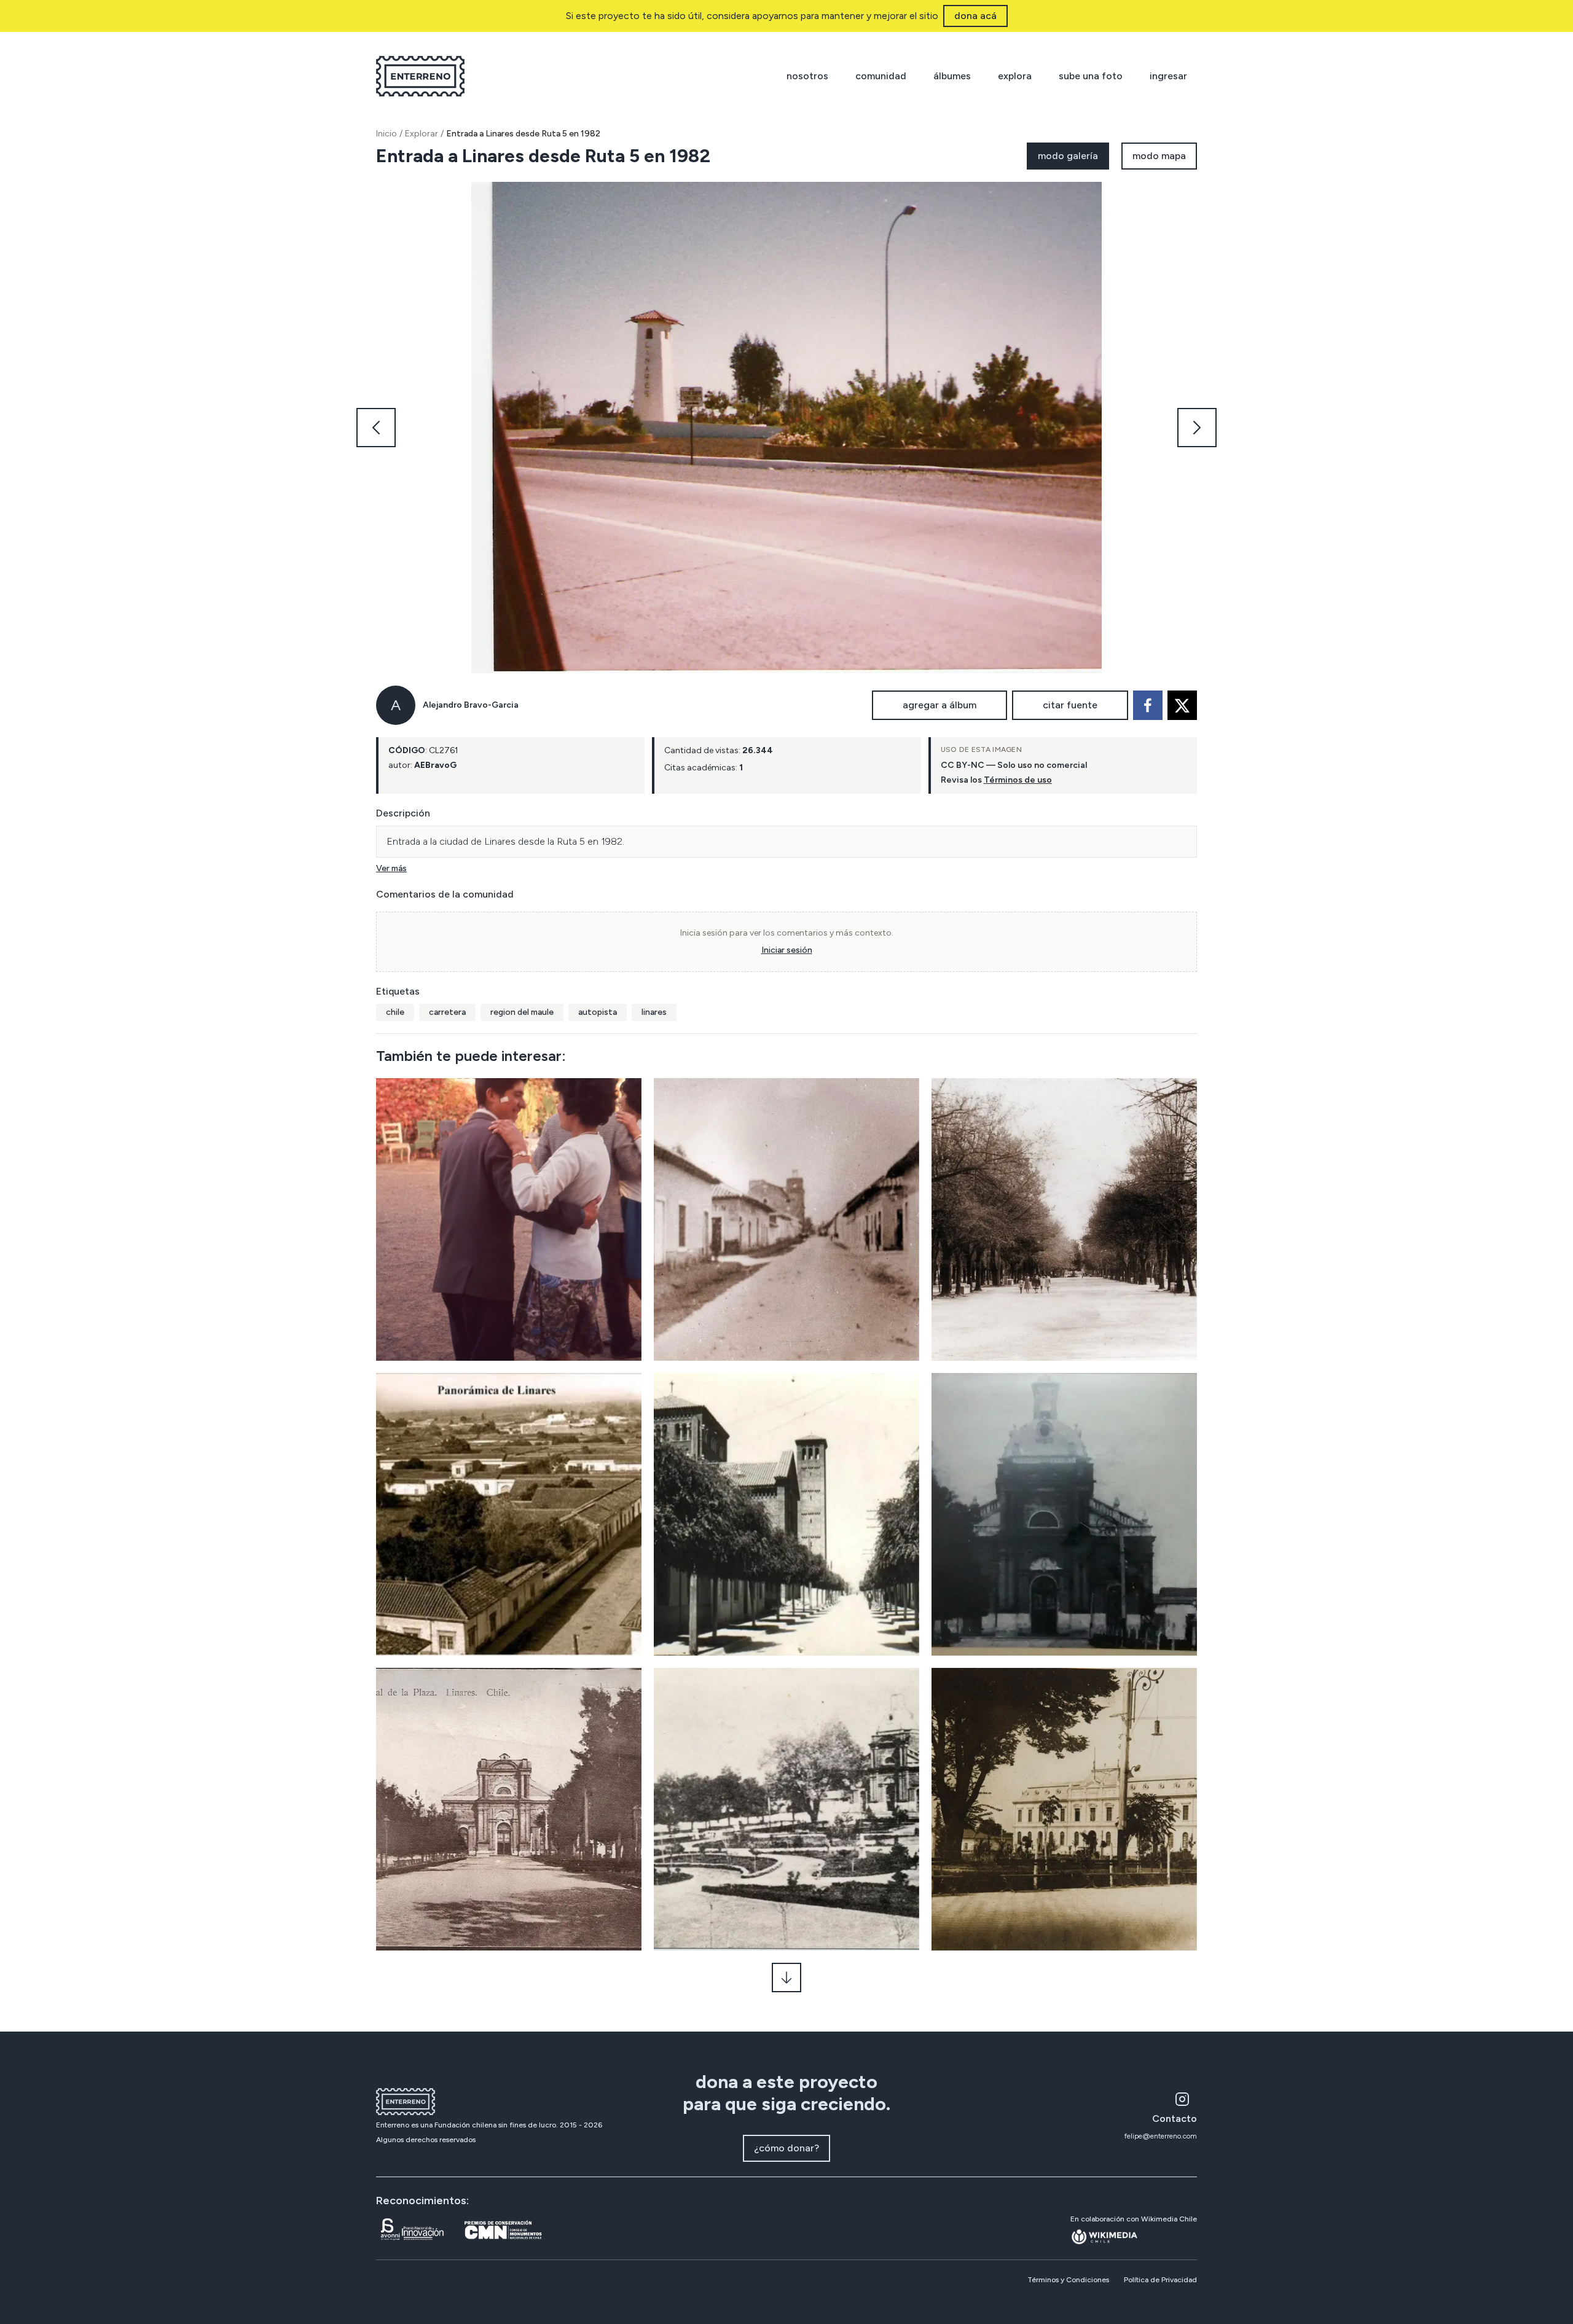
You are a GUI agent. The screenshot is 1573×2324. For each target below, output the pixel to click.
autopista (598, 1012)
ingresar (1168, 76)
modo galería (1068, 156)
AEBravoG (435, 765)
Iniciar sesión (787, 950)
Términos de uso (1018, 780)
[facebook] (1148, 705)
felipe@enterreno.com (1161, 2136)
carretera (447, 1012)
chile (395, 1012)
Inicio (386, 134)
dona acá (975, 16)
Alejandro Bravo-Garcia (471, 705)
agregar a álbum (939, 705)
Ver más (391, 868)
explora (1015, 76)
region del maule (522, 1012)
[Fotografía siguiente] (1197, 428)
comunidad (881, 76)
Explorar (422, 134)
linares (654, 1012)
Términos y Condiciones (1068, 2280)
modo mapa (1159, 156)
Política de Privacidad (1160, 2280)
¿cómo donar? (786, 2148)
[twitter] (1182, 705)
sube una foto (1091, 76)
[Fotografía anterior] (376, 428)
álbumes (952, 76)
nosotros (807, 76)
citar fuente (1070, 705)
